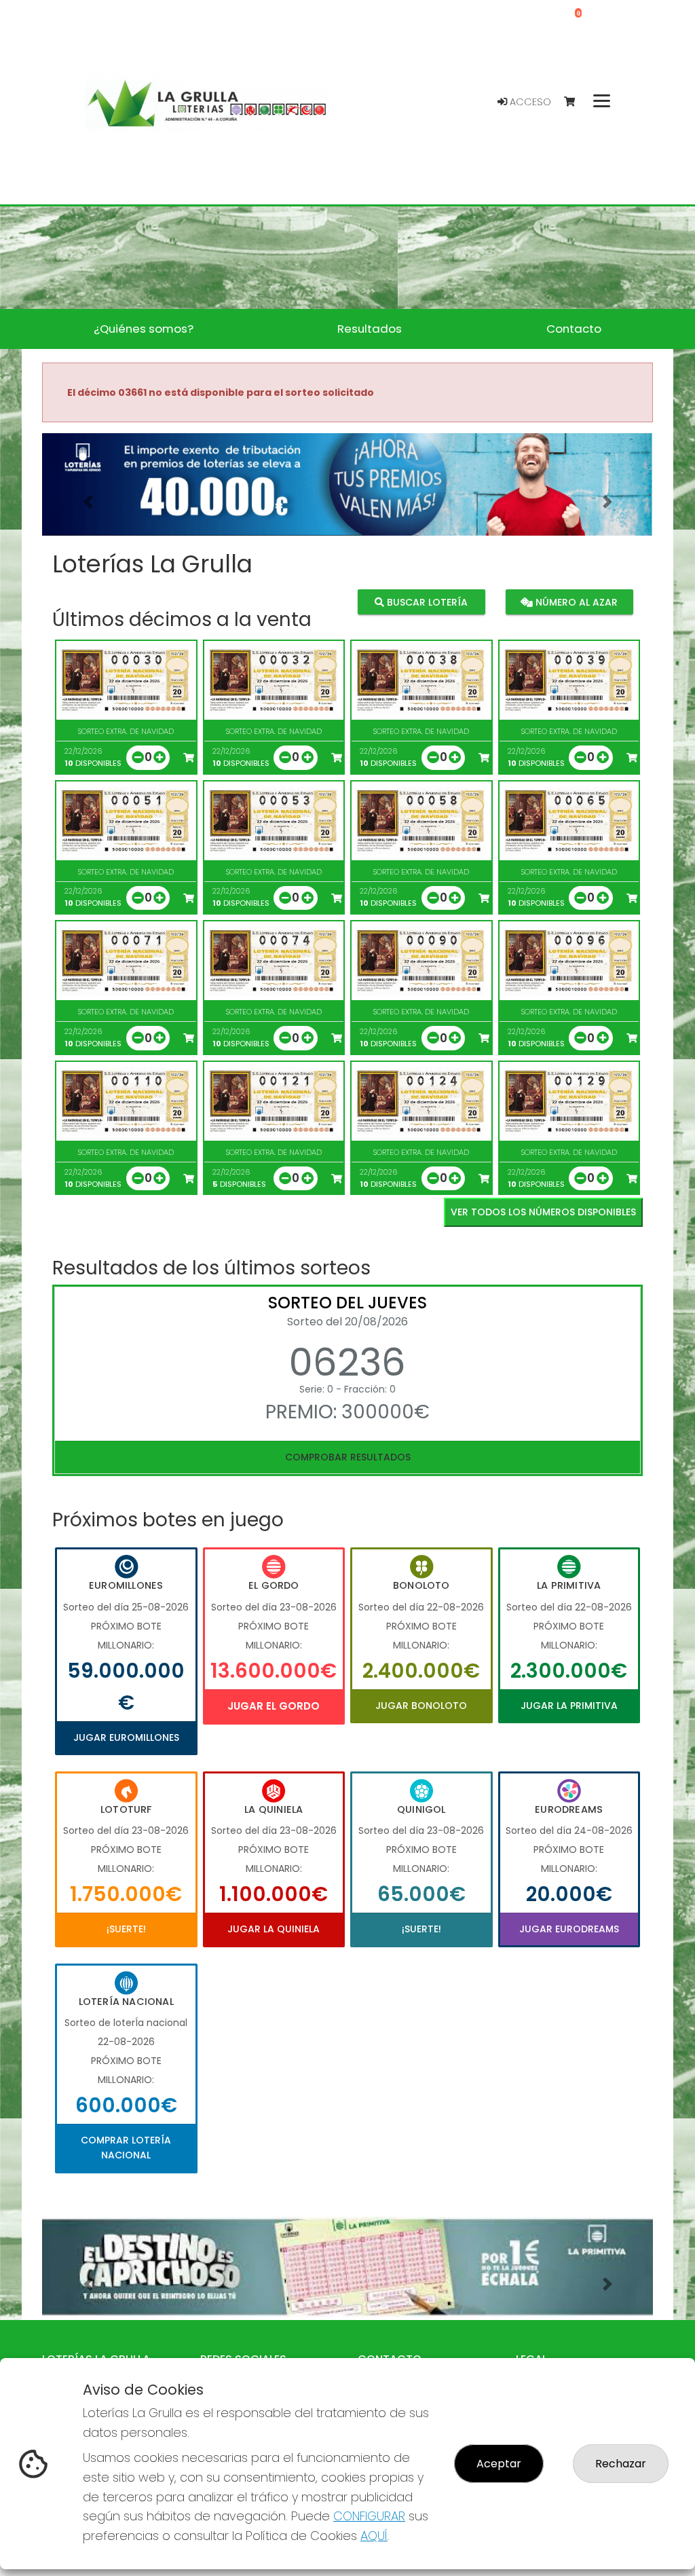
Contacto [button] (574, 329)
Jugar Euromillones (126, 1737)
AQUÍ (374, 2536)
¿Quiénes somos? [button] (144, 329)
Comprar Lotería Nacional (126, 2148)
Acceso (529, 102)
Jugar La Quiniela (274, 1929)
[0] (576, 102)
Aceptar (499, 2464)
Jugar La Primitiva (569, 1706)
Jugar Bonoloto (421, 1706)
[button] (88, 501)
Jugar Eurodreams (569, 1929)
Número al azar (575, 602)
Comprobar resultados (348, 1457)
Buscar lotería (426, 602)
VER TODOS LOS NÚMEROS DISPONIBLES (543, 1212)
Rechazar (621, 2464)
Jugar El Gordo (274, 1706)
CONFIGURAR (369, 2516)
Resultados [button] (370, 329)
